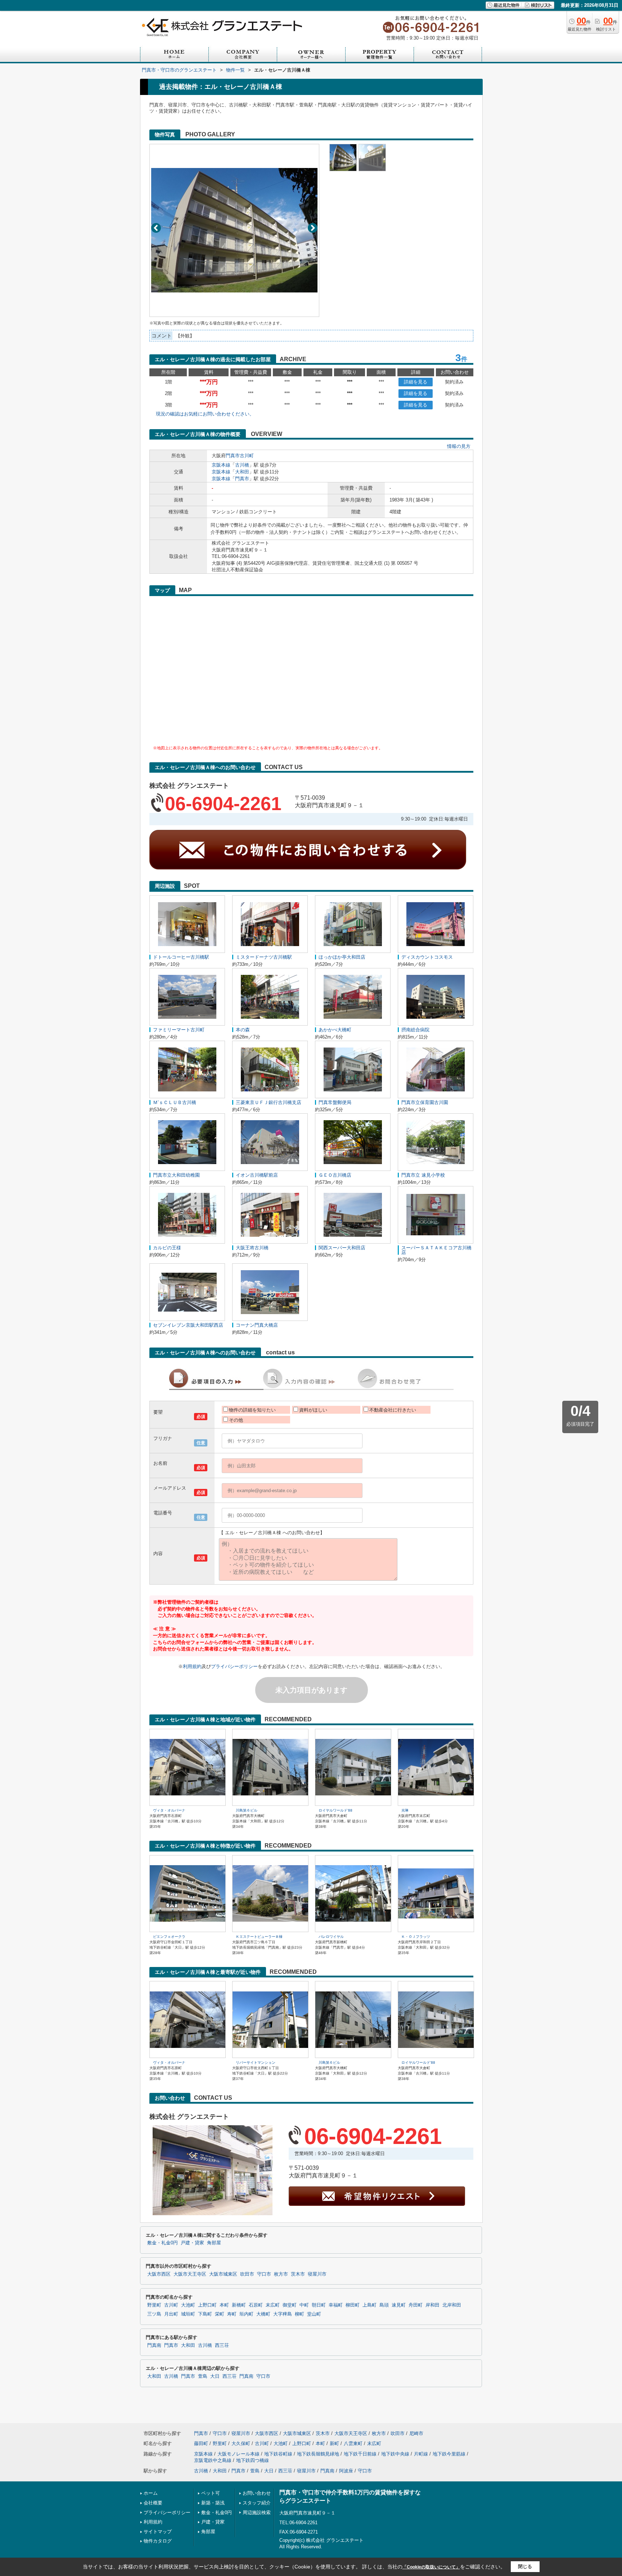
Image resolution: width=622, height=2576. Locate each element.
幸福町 (336, 2305)
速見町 (399, 2305)
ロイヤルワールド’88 (335, 1810)
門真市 (233, 456)
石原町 (256, 2305)
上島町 (369, 2305)
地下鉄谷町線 (278, 2454)
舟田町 (416, 2305)
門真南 (154, 2345)
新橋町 (239, 2305)
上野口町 (207, 2305)
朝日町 (319, 2305)
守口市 (264, 2274)
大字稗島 (283, 2314)
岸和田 (432, 2305)
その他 (236, 1420)
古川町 (247, 456)
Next (313, 228)
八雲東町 (353, 2443)
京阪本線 (221, 465)
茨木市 (298, 2274)
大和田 (242, 472)
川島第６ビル (247, 1810)
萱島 (203, 2376)
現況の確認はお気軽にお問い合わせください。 (205, 414)
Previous (156, 228)
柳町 (299, 2314)
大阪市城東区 (223, 2274)
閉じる (525, 2566)
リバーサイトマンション (256, 2062)
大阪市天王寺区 (190, 2274)
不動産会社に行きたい (393, 1410)
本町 (224, 2305)
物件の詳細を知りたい (252, 1410)
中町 (304, 2305)
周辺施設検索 (257, 2513)
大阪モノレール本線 (238, 2454)
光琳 (405, 1810)
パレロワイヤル (331, 1937)
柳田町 (353, 2305)
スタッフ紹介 (257, 2503)
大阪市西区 (159, 2274)
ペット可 (211, 2493)
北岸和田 (452, 2305)
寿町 (232, 2314)
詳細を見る (416, 382)
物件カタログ (158, 2541)
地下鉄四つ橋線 (253, 2460)
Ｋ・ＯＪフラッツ (416, 1937)
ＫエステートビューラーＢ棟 (259, 1937)
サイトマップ (158, 2532)
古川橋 (242, 465)
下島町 (205, 2314)
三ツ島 (154, 2314)
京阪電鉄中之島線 (213, 2460)
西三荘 (222, 2345)
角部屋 (214, 2243)
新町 (334, 2443)
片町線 (421, 2454)
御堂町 (290, 2305)
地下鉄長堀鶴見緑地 (318, 2454)
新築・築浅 (213, 2503)
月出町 (171, 2314)
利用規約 (192, 1666)
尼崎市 (416, 2433)
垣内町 (246, 2314)
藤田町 (201, 2443)
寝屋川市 (317, 2274)
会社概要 (153, 2503)
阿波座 (346, 2471)
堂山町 (314, 2314)
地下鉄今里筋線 (449, 2454)
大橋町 (263, 2314)
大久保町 (241, 2443)
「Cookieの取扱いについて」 (431, 2567)
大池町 (188, 2305)
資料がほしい (313, 1410)
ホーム (151, 2493)
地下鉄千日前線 (360, 2454)
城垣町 (188, 2314)
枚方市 (281, 2274)
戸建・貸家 (192, 2243)
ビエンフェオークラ (169, 1937)
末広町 (273, 2305)
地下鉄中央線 (395, 2454)
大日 (215, 2376)
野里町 (154, 2305)
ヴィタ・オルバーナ (169, 1810)
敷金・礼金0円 (163, 2243)
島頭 (384, 2305)
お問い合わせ (257, 2493)
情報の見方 (459, 446)
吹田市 (247, 2274)
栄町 (220, 2314)
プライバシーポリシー (234, 1666)
